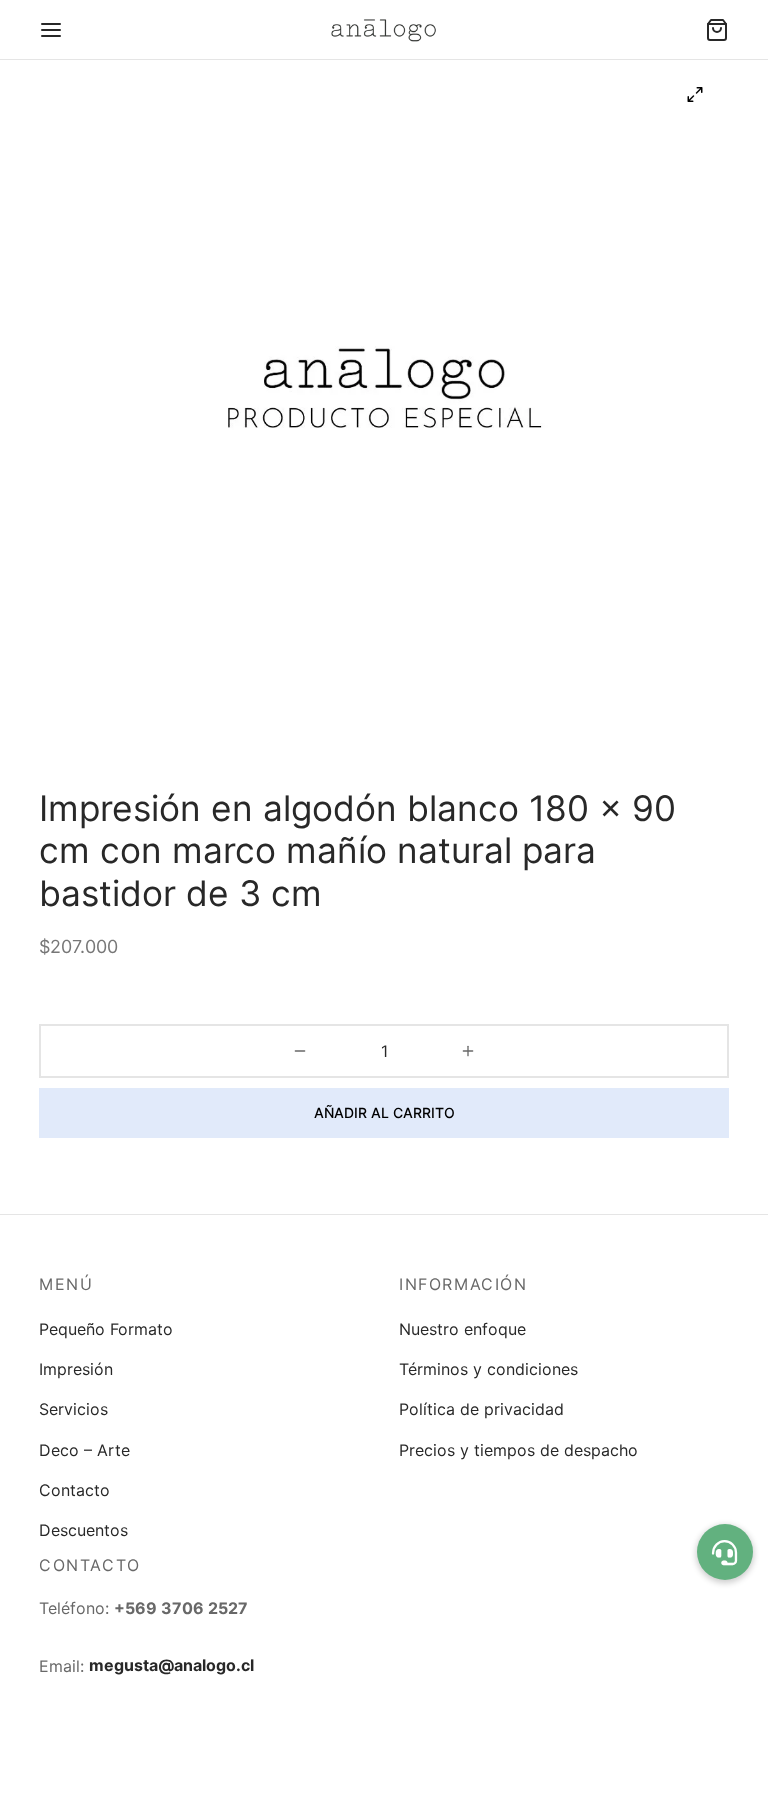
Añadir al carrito (384, 1112)
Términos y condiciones (488, 1369)
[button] (725, 1552)
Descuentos (83, 1530)
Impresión (76, 1369)
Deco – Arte (84, 1450)
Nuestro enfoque (462, 1329)
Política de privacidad (481, 1409)
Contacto (74, 1490)
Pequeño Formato (106, 1329)
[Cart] (717, 30)
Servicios (73, 1409)
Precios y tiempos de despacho (518, 1450)
